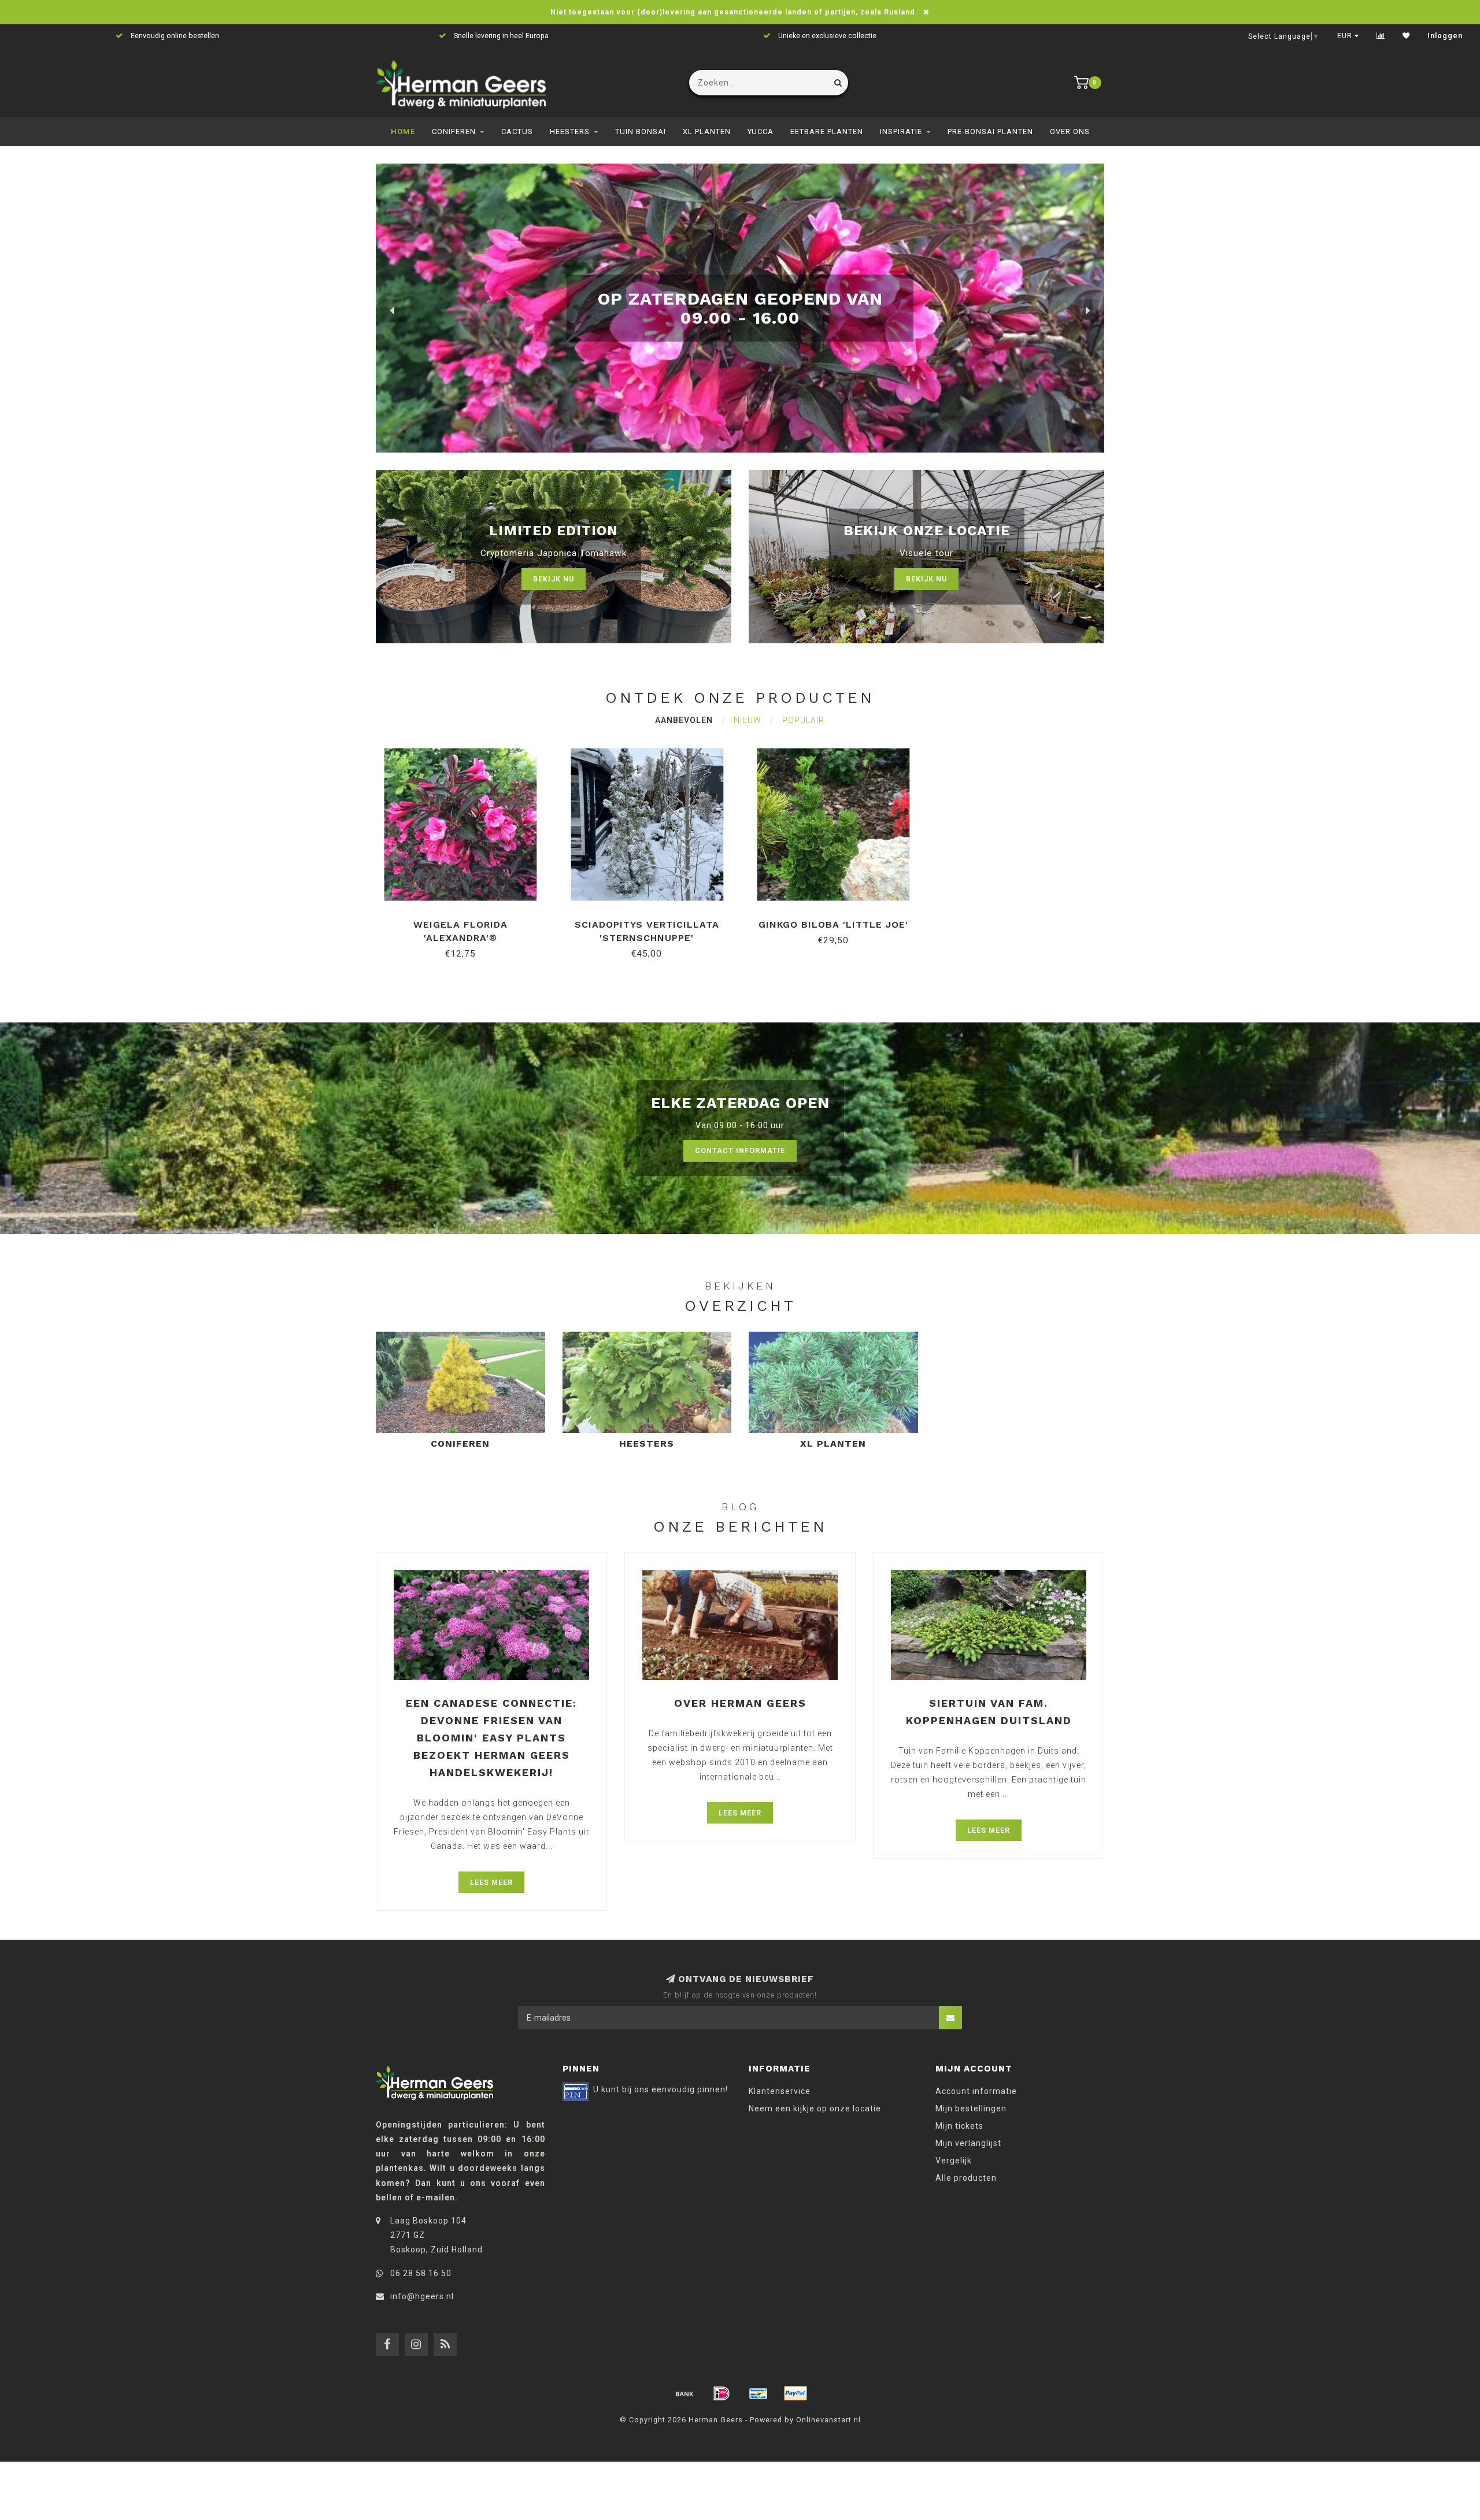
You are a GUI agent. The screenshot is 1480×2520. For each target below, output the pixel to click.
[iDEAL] (721, 2393)
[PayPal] (795, 2393)
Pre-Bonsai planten (990, 131)
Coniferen (454, 131)
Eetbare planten (827, 131)
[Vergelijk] (1381, 36)
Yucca (761, 131)
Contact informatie (740, 1150)
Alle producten (966, 2178)
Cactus (517, 131)
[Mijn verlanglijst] (1406, 36)
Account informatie (976, 2091)
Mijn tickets (959, 2126)
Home (403, 131)
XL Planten (707, 131)
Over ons (1070, 131)
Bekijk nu (554, 579)
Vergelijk (954, 2160)
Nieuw (748, 720)
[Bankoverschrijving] (684, 2393)
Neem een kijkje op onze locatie (815, 2108)
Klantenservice (780, 2091)
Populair (803, 720)
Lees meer (491, 1882)
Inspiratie (901, 131)
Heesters (570, 131)
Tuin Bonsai (641, 131)
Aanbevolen (684, 720)
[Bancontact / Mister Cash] (758, 2393)
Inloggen (1445, 36)
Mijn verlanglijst (968, 2143)
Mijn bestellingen (971, 2108)
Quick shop (466, 920)
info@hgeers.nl (422, 2296)
